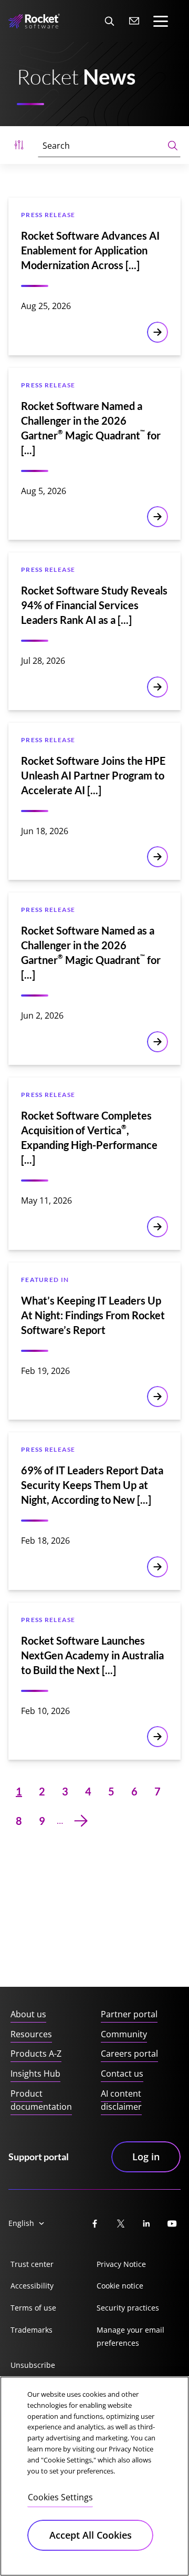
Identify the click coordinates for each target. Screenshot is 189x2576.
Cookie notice (120, 2286)
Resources (31, 2034)
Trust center (32, 2264)
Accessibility (32, 2286)
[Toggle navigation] (161, 21)
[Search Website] (109, 21)
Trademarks (31, 2330)
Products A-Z (36, 2054)
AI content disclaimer (121, 2100)
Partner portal (129, 2014)
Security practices (128, 2308)
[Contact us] (134, 21)
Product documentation (41, 2100)
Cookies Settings (60, 2497)
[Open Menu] (19, 145)
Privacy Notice (121, 2264)
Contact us (122, 2074)
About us (28, 2014)
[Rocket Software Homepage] (34, 21)
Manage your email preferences (130, 2337)
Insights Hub (35, 2074)
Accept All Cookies (91, 2535)
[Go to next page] (81, 1821)
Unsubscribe (33, 2365)
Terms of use (33, 2308)
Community (124, 2034)
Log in (146, 2157)
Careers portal (129, 2054)
